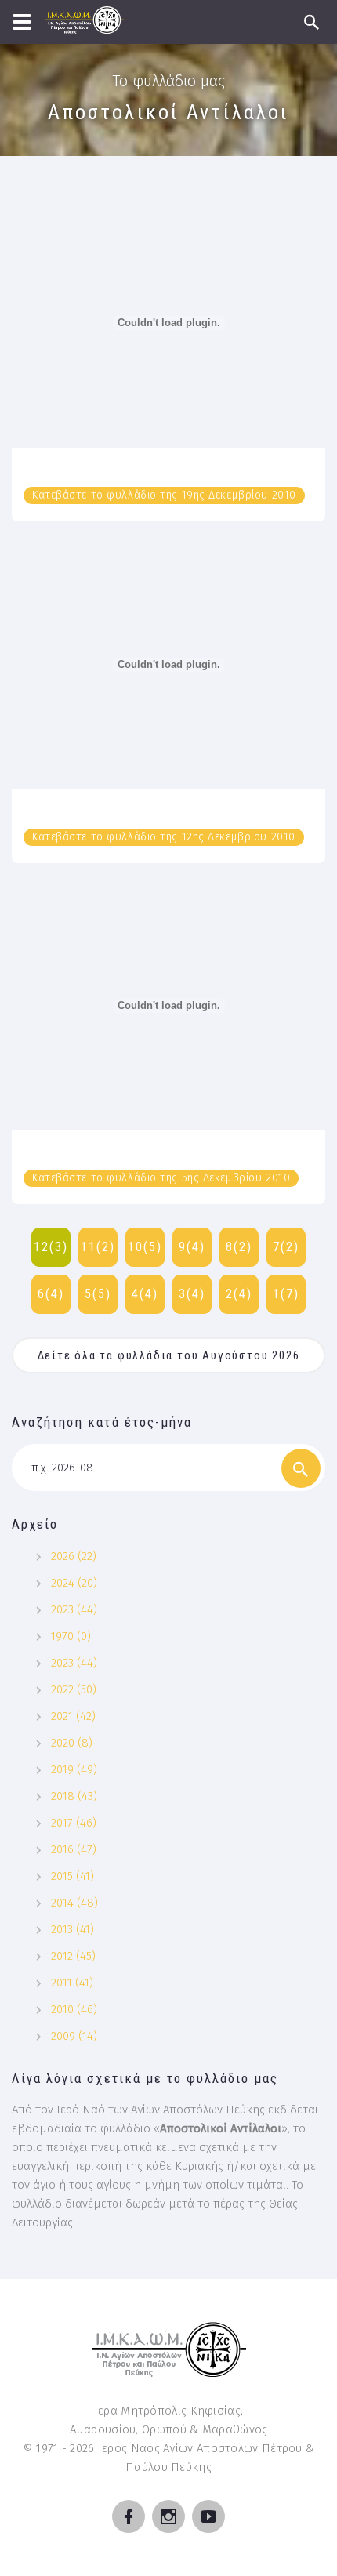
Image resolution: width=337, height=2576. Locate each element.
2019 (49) (74, 1769)
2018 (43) (74, 1796)
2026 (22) (74, 1556)
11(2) (98, 1247)
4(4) (145, 1294)
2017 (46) (74, 1823)
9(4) (192, 1247)
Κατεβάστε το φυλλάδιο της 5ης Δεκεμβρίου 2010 (161, 1178)
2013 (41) (72, 1929)
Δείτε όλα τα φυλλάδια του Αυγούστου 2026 (169, 1355)
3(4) (192, 1294)
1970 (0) (71, 1636)
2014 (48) (74, 1903)
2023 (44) (74, 1609)
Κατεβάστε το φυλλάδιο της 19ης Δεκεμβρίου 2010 (164, 495)
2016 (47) (74, 1849)
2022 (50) (74, 1689)
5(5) (98, 1294)
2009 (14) (74, 2036)
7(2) (286, 1247)
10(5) (145, 1247)
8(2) (239, 1247)
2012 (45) (73, 1956)
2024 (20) (74, 1583)
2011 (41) (72, 1983)
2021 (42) (73, 1716)
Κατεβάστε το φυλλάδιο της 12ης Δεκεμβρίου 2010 (164, 837)
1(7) (286, 1294)
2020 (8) (72, 1743)
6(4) (51, 1294)
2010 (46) (74, 2009)
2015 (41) (72, 1876)
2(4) (239, 1294)
